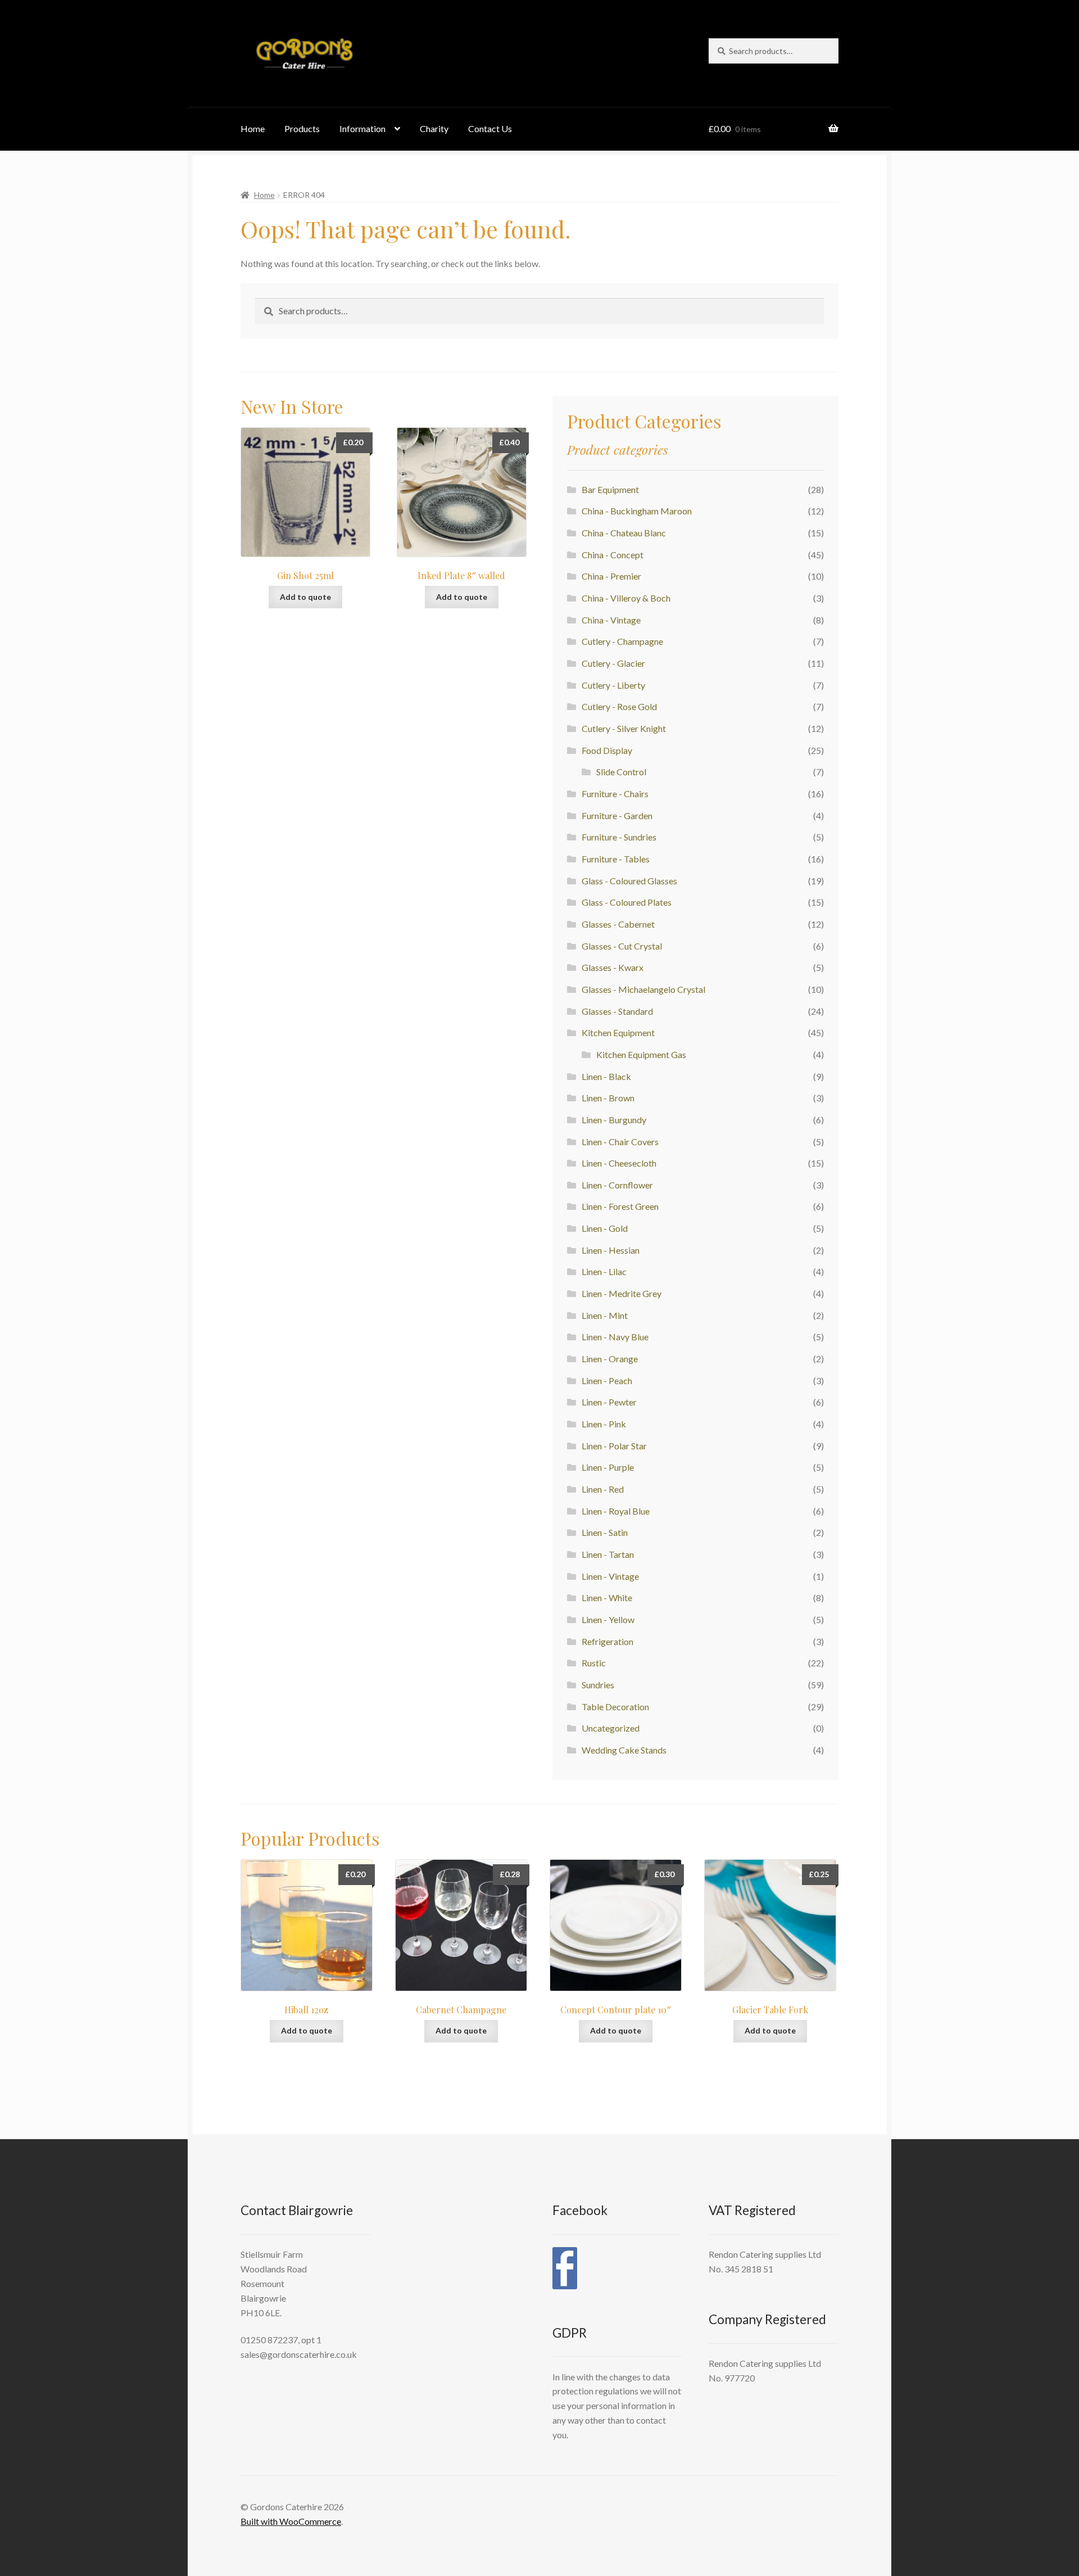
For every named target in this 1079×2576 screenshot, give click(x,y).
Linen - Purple (608, 1467)
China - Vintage (611, 620)
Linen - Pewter (609, 1402)
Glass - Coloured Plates (627, 902)
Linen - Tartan (608, 1554)
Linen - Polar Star (614, 1446)
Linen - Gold (605, 1228)
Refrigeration (607, 1641)
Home (253, 128)
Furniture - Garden (617, 815)
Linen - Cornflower (617, 1185)
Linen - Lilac (604, 1271)
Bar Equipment (610, 489)
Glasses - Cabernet (618, 924)
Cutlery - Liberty (613, 685)
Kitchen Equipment (618, 1032)
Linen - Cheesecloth (619, 1163)
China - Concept (613, 555)
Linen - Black (606, 1076)
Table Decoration (615, 1707)
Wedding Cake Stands (624, 1750)
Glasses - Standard (617, 1011)
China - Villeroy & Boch (626, 598)
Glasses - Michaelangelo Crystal (643, 989)
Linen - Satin (605, 1532)
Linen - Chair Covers (620, 1142)
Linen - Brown (608, 1098)
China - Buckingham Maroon (637, 511)
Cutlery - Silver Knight (624, 728)
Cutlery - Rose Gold (619, 706)
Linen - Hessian (611, 1250)
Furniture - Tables (616, 859)
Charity (434, 128)
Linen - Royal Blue (616, 1511)
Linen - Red (603, 1489)
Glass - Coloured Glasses (629, 881)
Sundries (598, 1685)
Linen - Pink (604, 1424)
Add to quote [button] (305, 597)
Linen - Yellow (608, 1619)
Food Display (607, 750)
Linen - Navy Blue (615, 1337)
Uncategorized (611, 1728)
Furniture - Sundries (619, 837)
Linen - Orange (610, 1359)
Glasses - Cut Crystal (622, 946)
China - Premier (611, 576)
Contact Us (490, 128)
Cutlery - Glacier (613, 663)
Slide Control (621, 772)
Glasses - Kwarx (613, 967)
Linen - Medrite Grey (622, 1293)
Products (302, 128)
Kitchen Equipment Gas (641, 1054)
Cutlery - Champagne (622, 641)
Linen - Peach (607, 1380)
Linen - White (607, 1597)
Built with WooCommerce (291, 2521)
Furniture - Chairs (615, 794)
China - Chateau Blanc (624, 533)
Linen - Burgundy (614, 1120)
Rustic (594, 1663)
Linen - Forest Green (620, 1206)
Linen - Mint (605, 1315)
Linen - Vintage (610, 1576)
